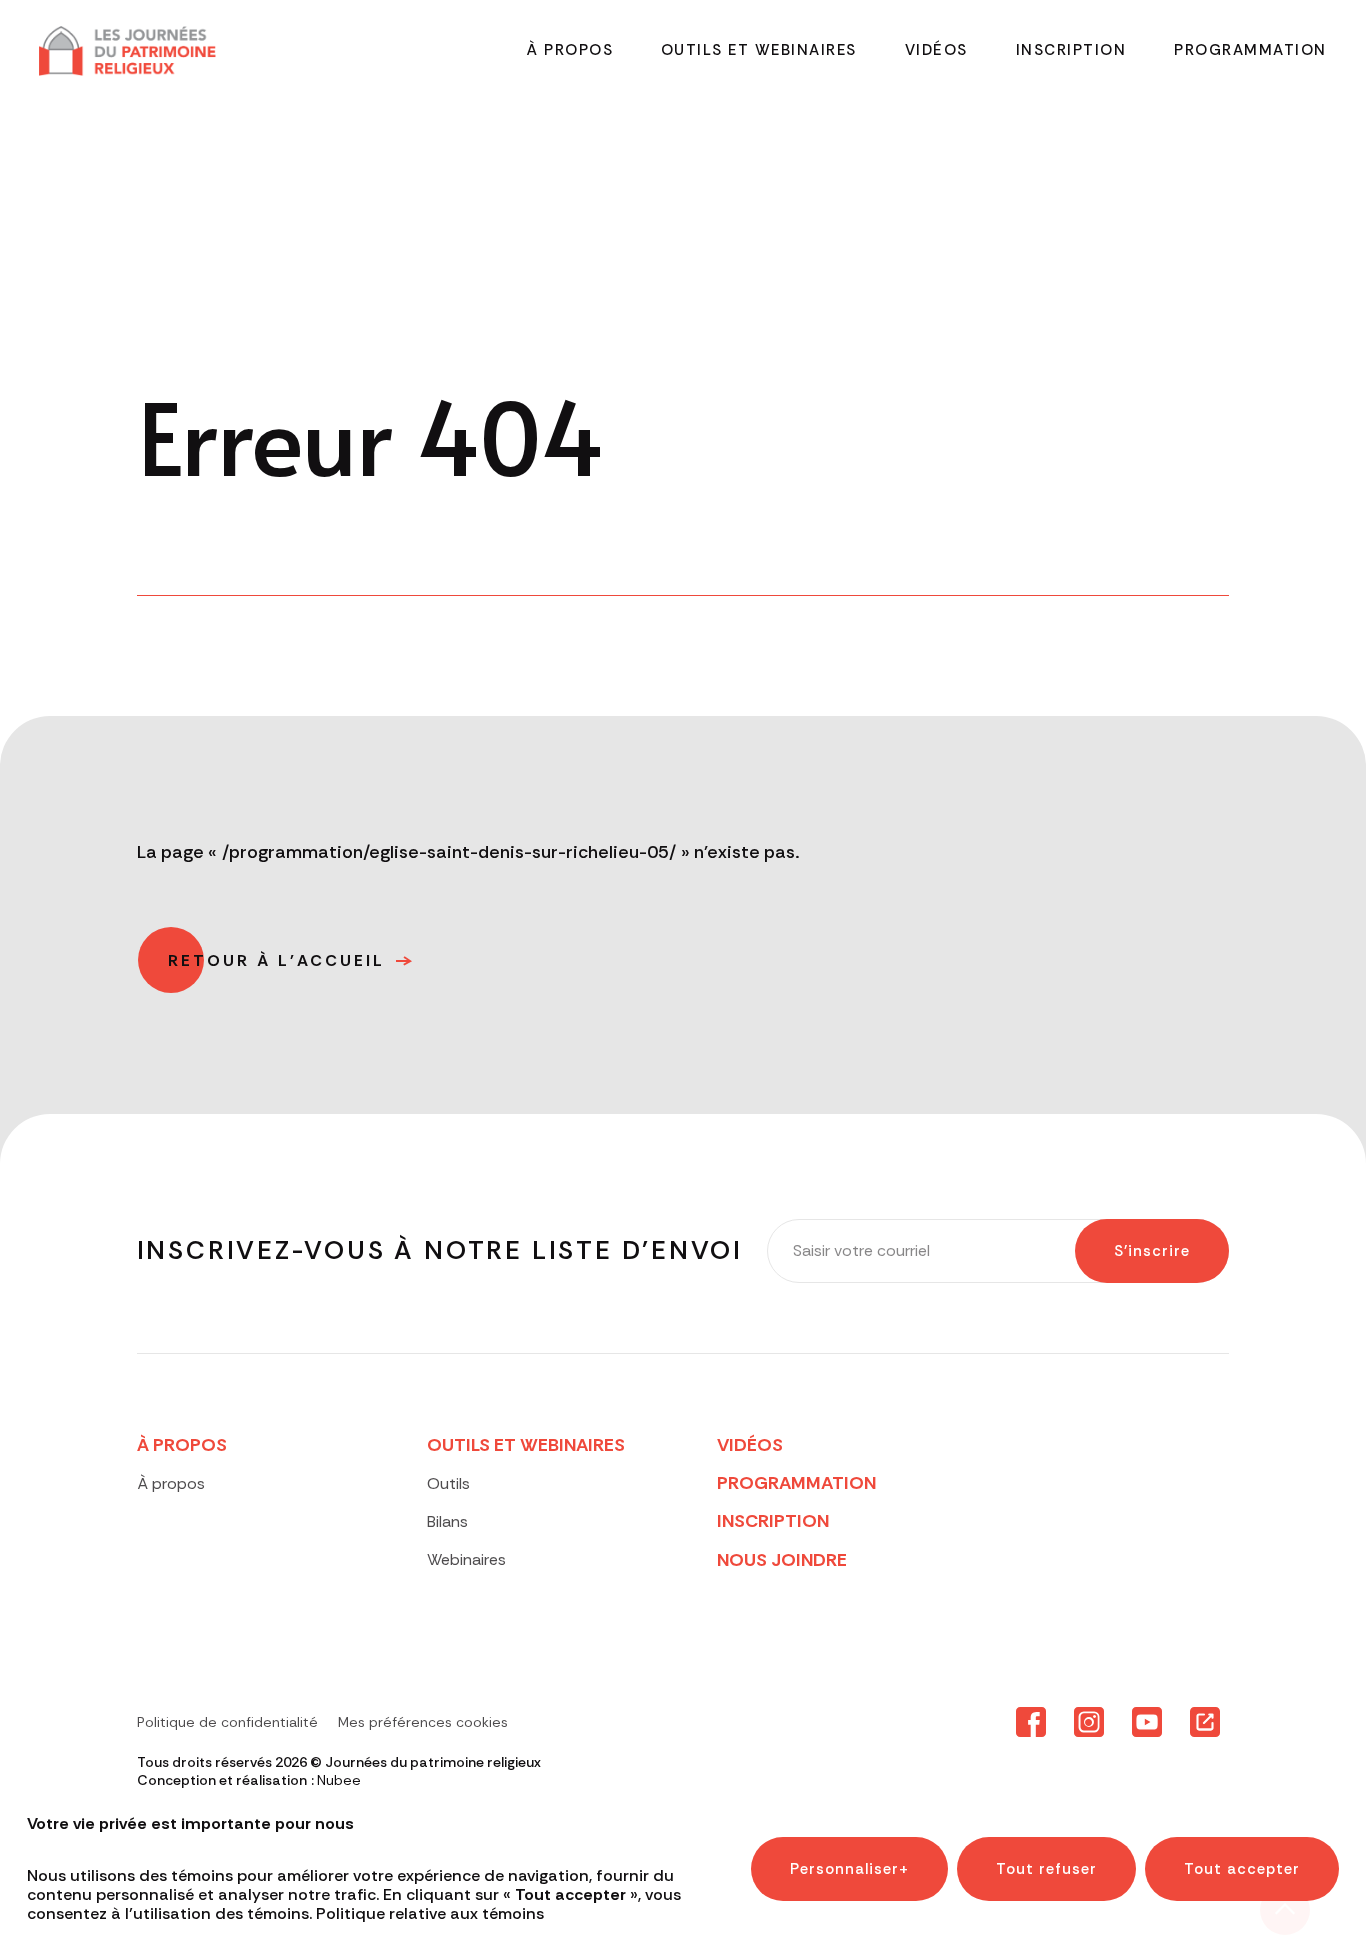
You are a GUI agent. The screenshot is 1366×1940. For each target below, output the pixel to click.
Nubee (339, 1780)
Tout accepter (1242, 1869)
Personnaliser (849, 1869)
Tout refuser (1046, 1869)
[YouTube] (1147, 1723)
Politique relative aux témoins (430, 1914)
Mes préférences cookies (423, 1722)
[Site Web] (1205, 1723)
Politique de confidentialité (227, 1722)
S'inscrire (1152, 1251)
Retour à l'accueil (276, 960)
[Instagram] (1089, 1723)
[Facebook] (1031, 1723)
